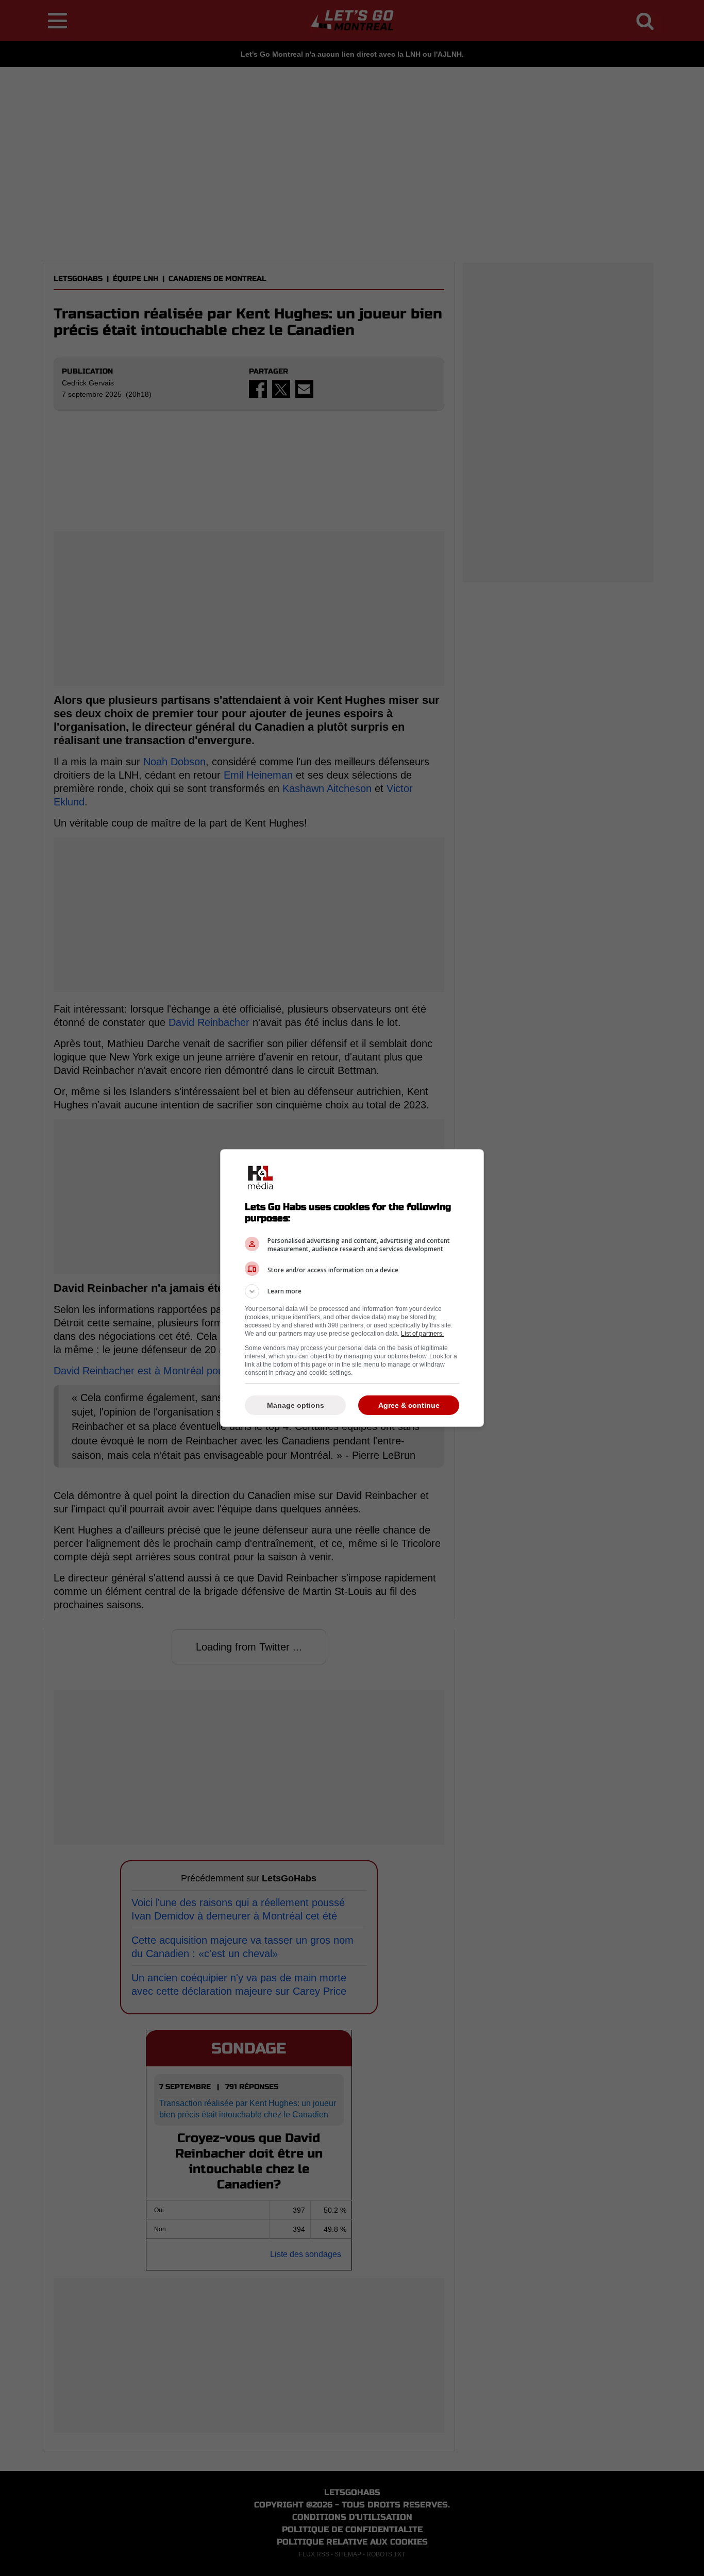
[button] (352, 1291)
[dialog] (352, 1288)
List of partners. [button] (422, 1334)
